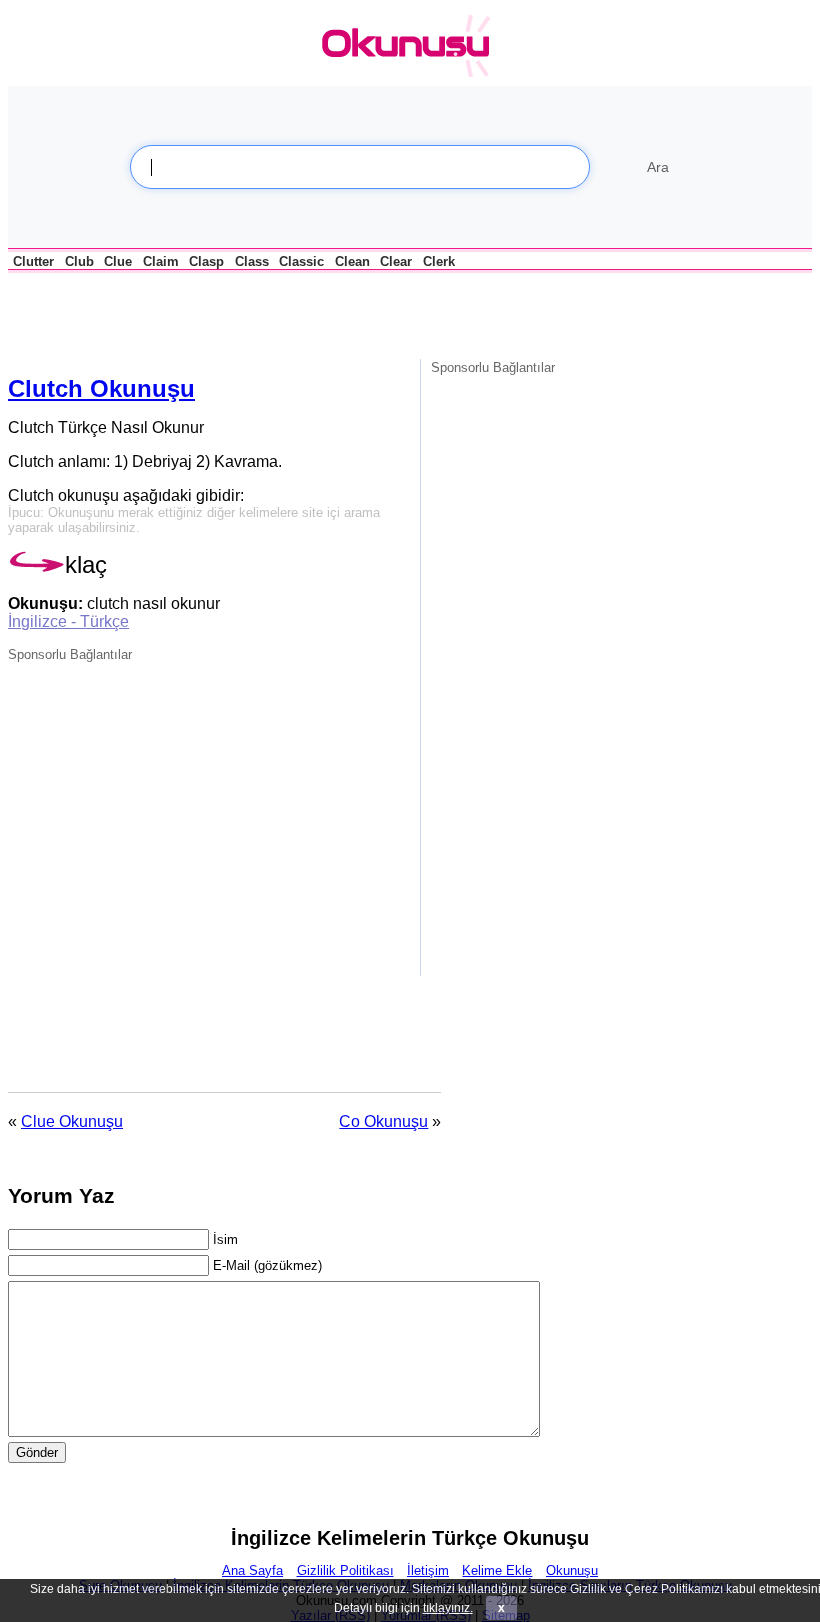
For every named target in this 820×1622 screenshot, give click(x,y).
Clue (118, 261)
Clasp (206, 261)
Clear (396, 261)
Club (79, 261)
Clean (352, 261)
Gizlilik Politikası (345, 1570)
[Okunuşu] (411, 46)
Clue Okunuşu (72, 1121)
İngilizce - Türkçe (68, 621)
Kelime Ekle (497, 1570)
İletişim (428, 1570)
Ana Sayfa (252, 1570)
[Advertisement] (242, 314)
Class (252, 261)
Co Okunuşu (383, 1121)
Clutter (33, 261)
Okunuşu (572, 1570)
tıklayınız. (448, 1608)
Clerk (439, 261)
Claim (161, 261)
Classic (301, 261)
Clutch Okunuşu (101, 388)
